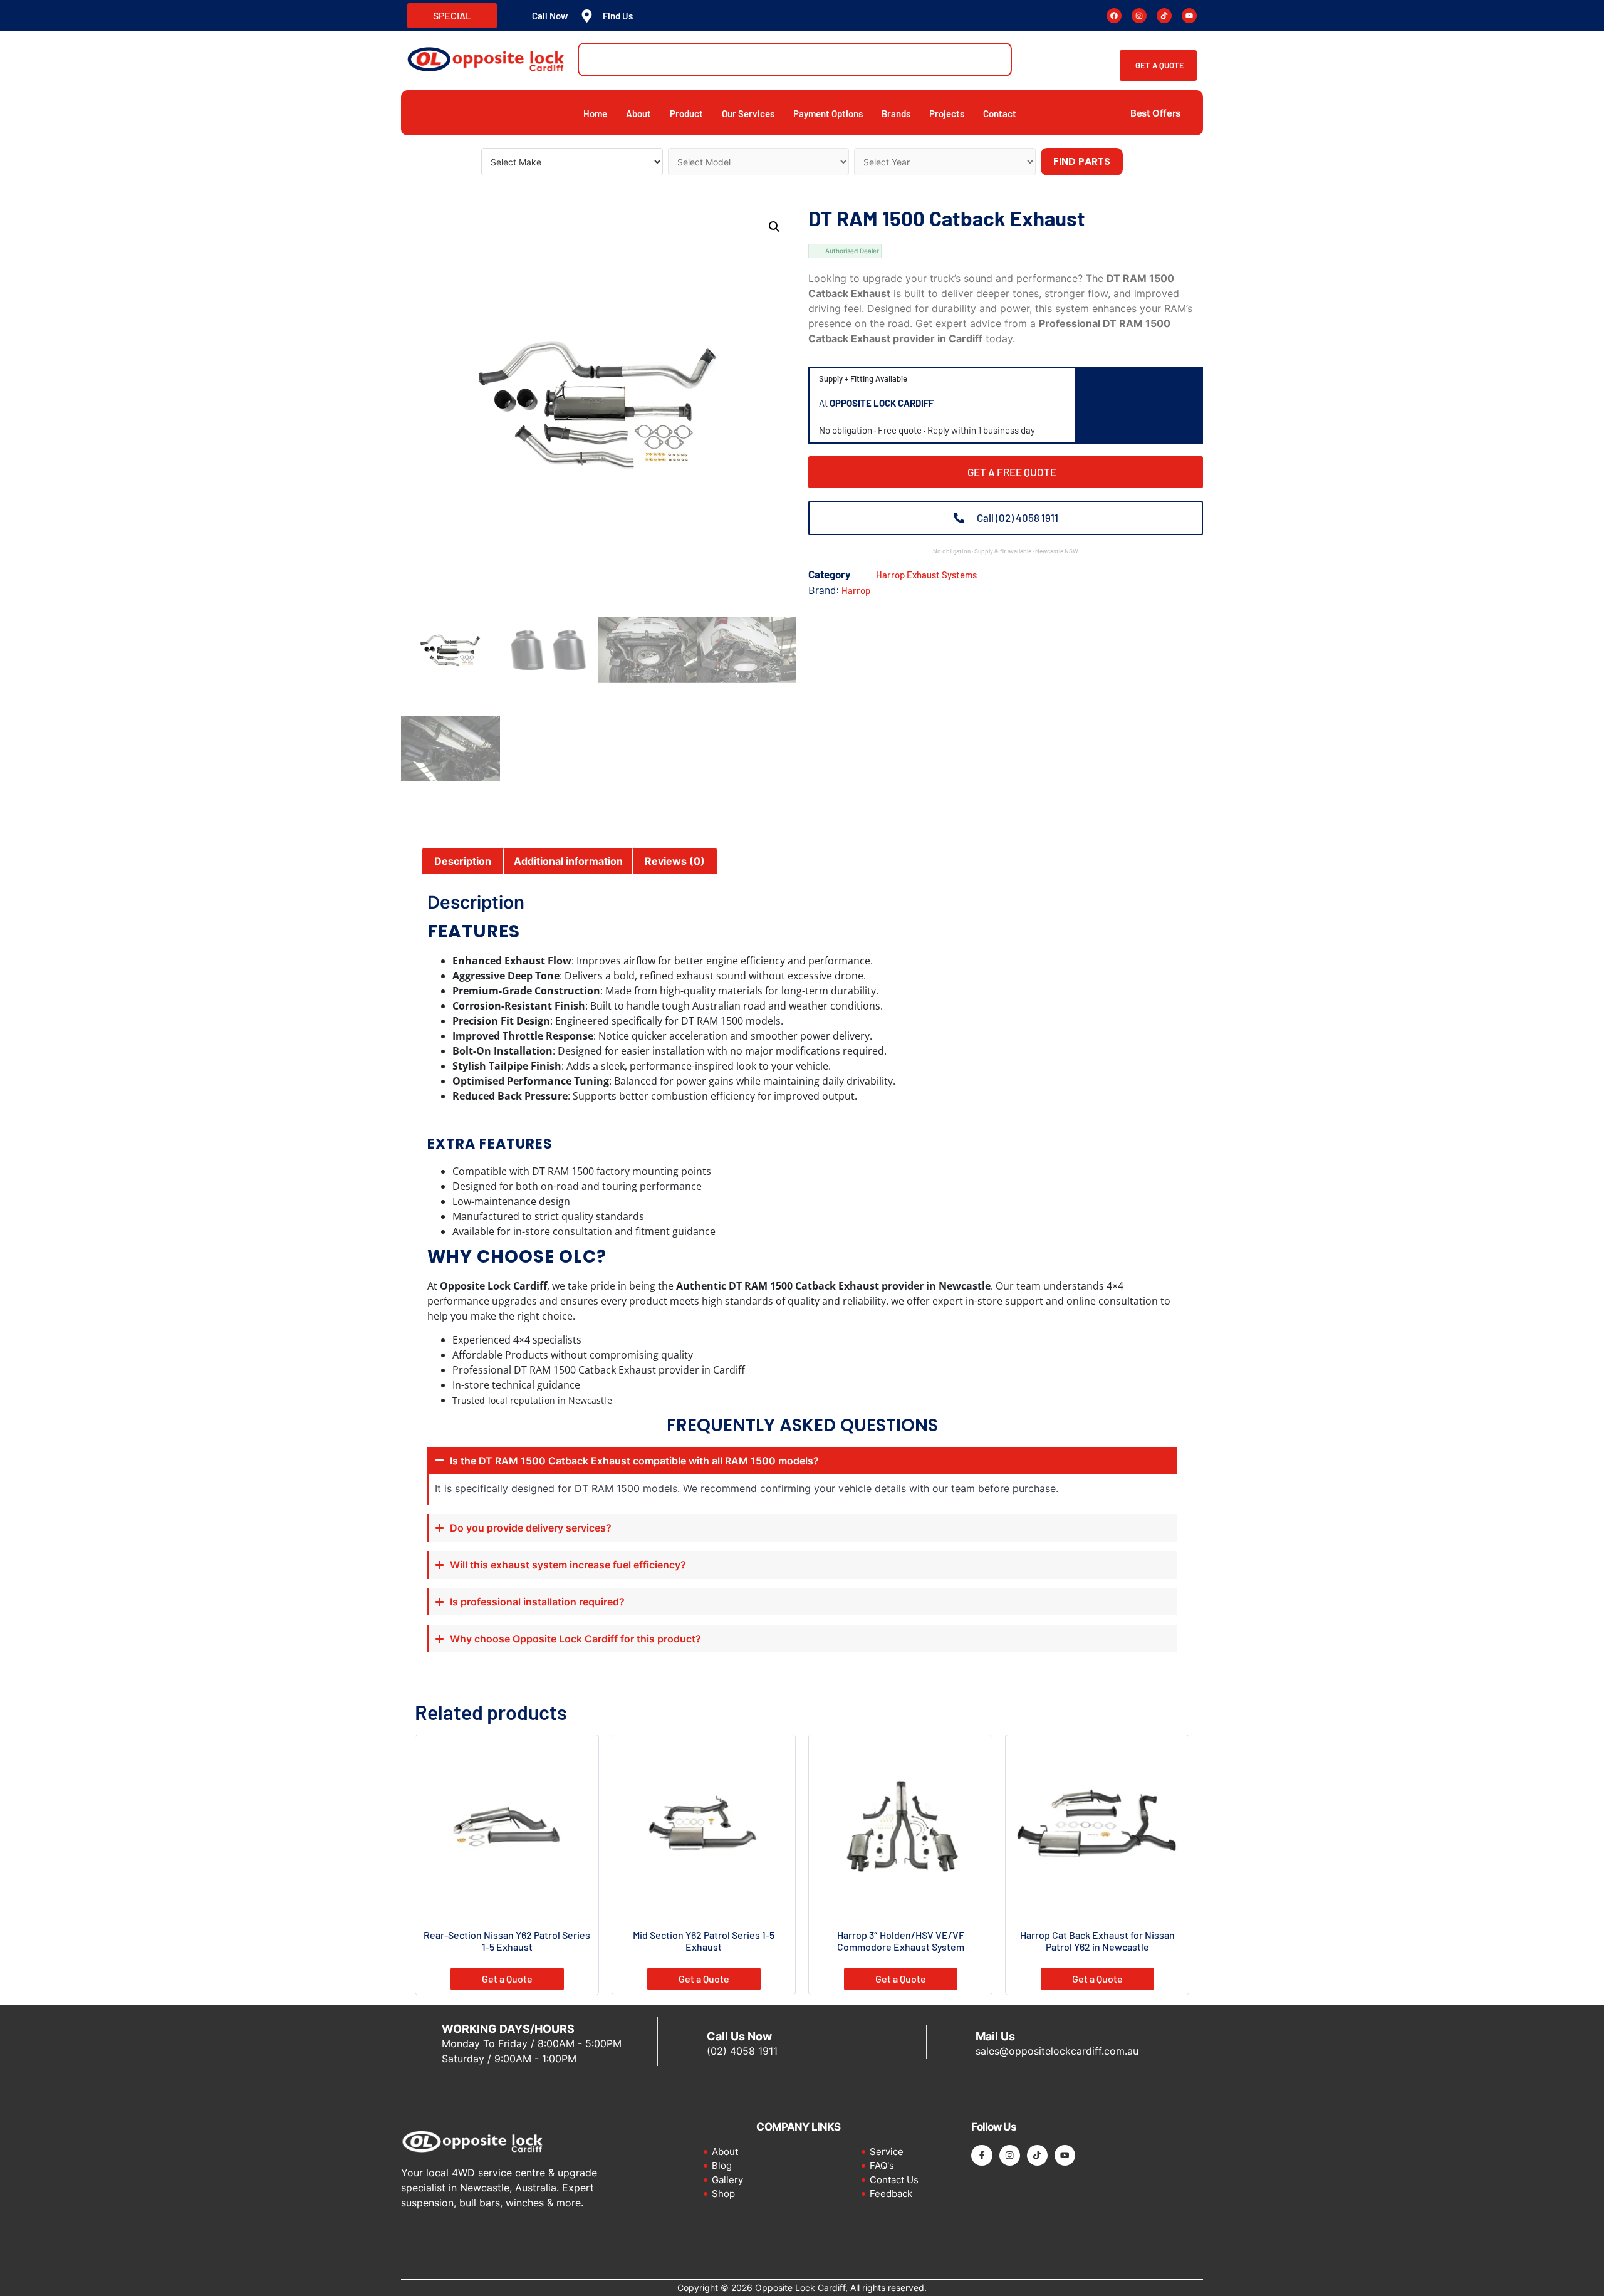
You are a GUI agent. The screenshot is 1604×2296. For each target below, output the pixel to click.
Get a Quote (507, 1979)
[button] (774, 227)
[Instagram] (1139, 16)
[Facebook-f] (982, 2155)
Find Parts (1082, 161)
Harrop (856, 590)
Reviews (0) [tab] (675, 861)
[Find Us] (587, 16)
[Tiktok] (1164, 16)
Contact (1000, 113)
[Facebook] (1114, 16)
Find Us (618, 16)
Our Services (748, 113)
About (638, 113)
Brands (896, 113)
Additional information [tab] (568, 861)
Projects (947, 113)
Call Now (550, 16)
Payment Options (828, 113)
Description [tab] (463, 861)
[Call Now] (516, 16)
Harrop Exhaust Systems (926, 575)
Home (595, 113)
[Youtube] (1189, 16)
